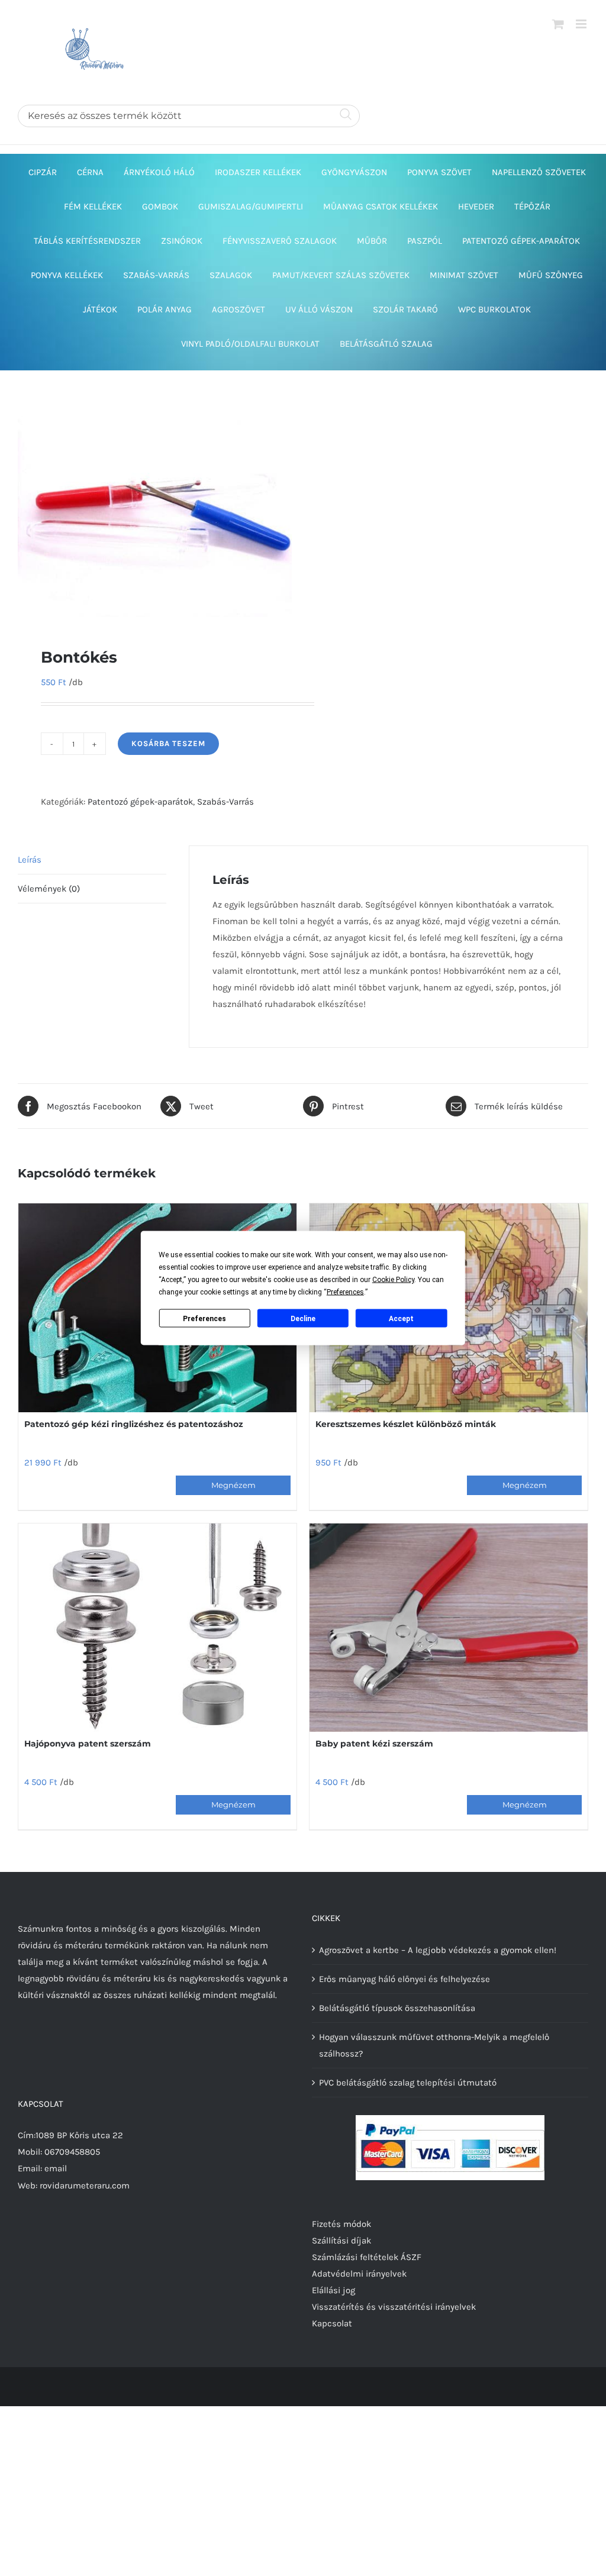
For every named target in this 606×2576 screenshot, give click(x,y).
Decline (303, 1318)
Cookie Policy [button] (393, 1280)
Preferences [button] (345, 1292)
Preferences (204, 1318)
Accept (401, 1318)
